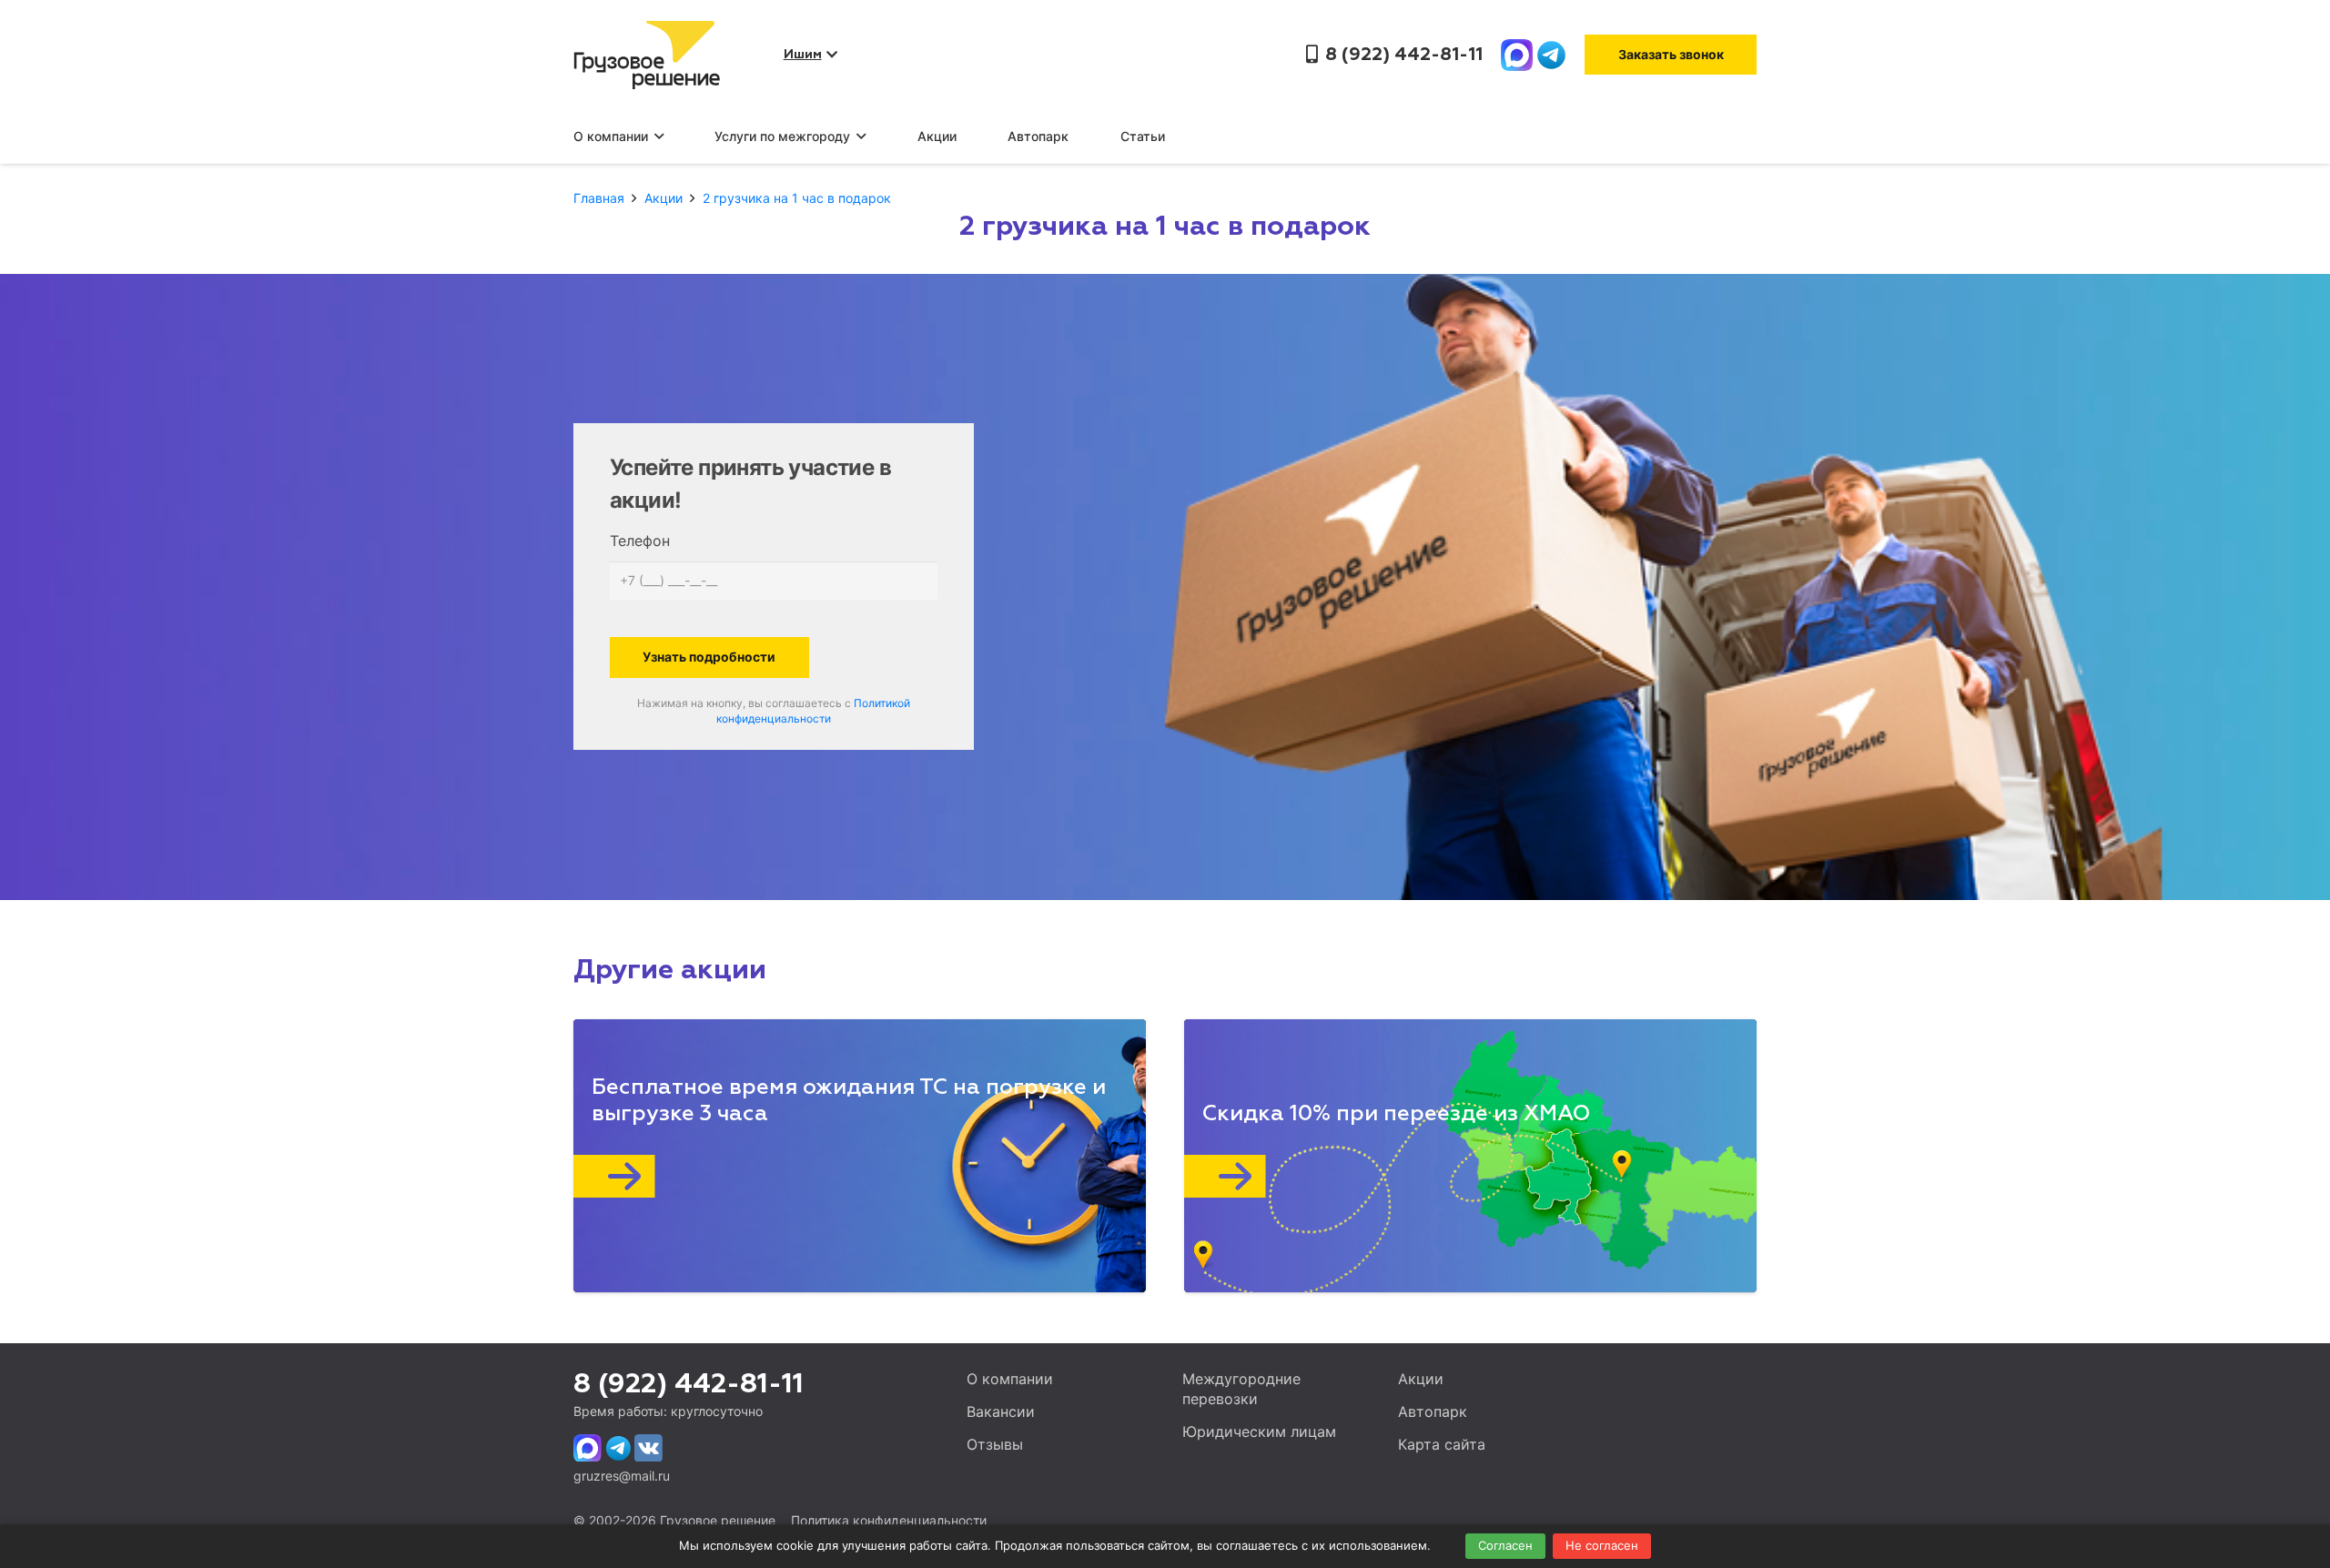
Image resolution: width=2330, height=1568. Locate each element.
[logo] (647, 55)
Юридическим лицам (1259, 1431)
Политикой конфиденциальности (813, 711)
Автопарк (1433, 1411)
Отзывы (995, 1444)
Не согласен (1602, 1545)
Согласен (1505, 1545)
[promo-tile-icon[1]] (840, 1176)
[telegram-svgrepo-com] (1551, 55)
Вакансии (1001, 1411)
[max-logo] (1517, 55)
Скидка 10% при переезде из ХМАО (1397, 1114)
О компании (1010, 1379)
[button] (656, 137)
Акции (1421, 1379)
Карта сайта (1442, 1444)
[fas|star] (588, 1448)
